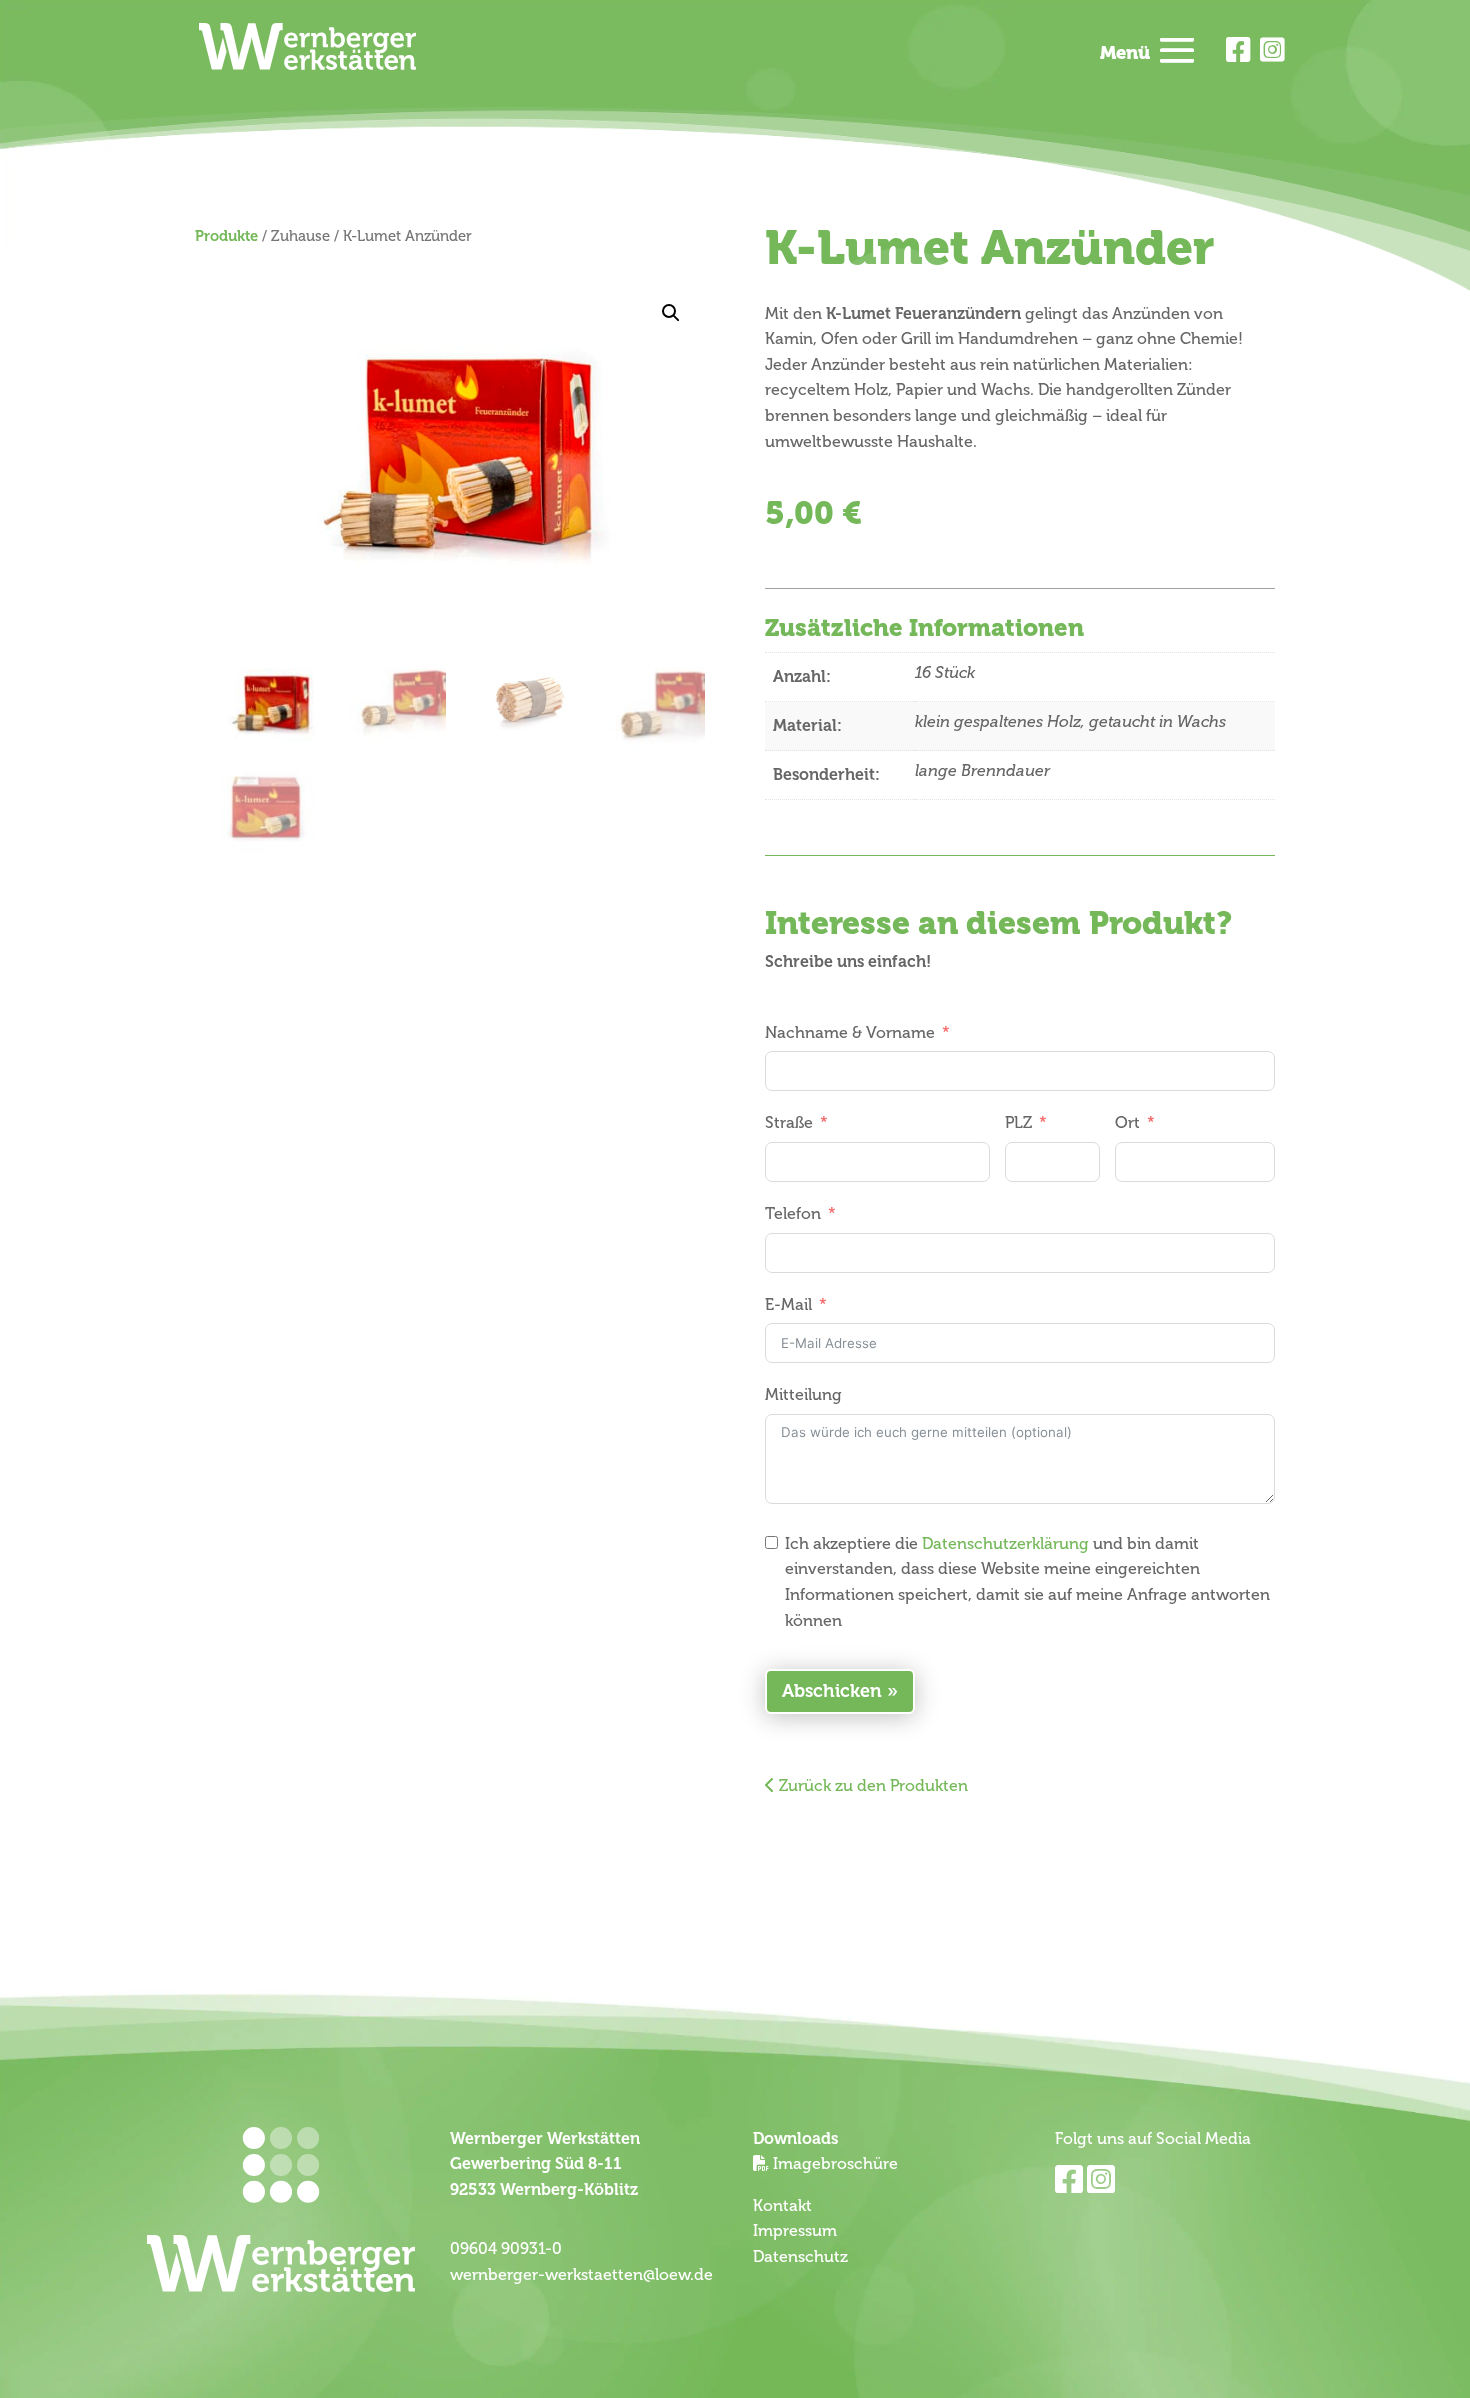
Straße (789, 1123)
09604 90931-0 (506, 2249)
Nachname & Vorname (850, 1033)
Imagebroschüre (835, 2164)
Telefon (793, 1214)
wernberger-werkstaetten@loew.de (581, 2275)
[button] (671, 313)
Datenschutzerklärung (1005, 1544)
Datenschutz (800, 2257)
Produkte (226, 236)
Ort (1127, 1123)
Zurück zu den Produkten (871, 1786)
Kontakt (782, 2206)
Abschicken (832, 1691)
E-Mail (788, 1305)
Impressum (795, 2231)
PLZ (1018, 1123)
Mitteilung (803, 1395)
